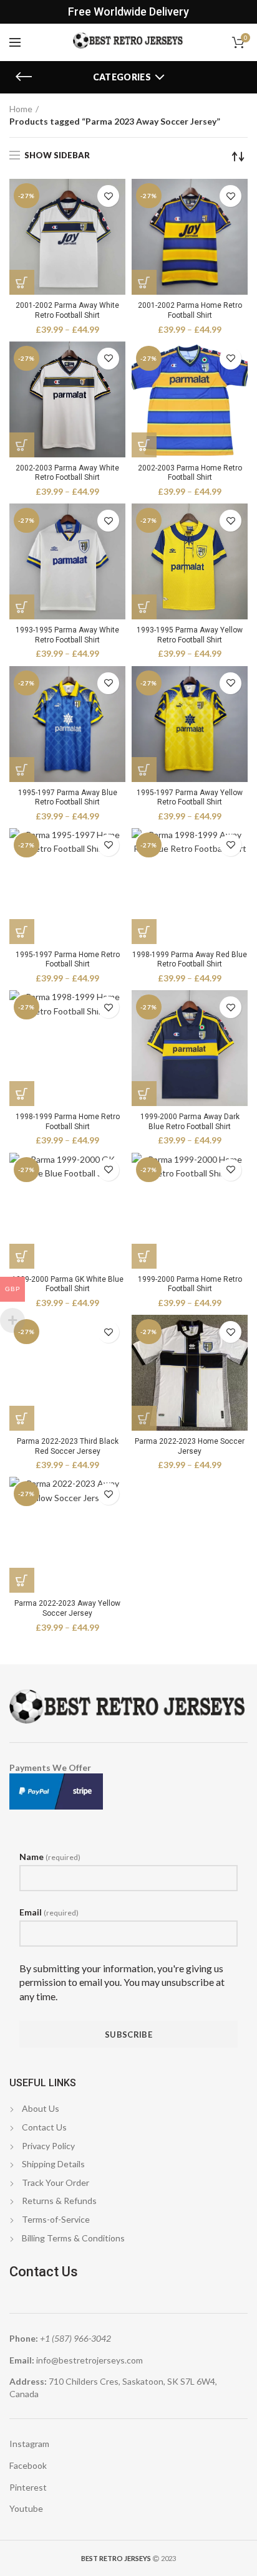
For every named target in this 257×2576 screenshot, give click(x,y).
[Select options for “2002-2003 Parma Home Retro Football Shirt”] (144, 445)
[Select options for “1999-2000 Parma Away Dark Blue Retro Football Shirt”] (144, 1094)
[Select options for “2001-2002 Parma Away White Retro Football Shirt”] (22, 282)
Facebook (28, 2465)
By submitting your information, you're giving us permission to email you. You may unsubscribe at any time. (122, 1982)
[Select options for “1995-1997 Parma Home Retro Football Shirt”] (22, 932)
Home (21, 109)
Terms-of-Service (56, 2219)
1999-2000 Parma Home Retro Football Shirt (190, 1284)
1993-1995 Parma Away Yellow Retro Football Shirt (190, 635)
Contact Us (44, 2127)
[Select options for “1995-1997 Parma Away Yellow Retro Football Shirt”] (144, 770)
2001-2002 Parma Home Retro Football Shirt (190, 310)
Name (50, 1857)
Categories (122, 77)
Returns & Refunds (59, 2201)
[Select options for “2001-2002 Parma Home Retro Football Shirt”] (144, 282)
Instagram (29, 2444)
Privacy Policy (48, 2146)
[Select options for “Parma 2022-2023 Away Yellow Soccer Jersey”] (22, 1580)
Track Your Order (56, 2182)
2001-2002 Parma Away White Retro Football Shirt (67, 310)
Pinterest (28, 2487)
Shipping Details (53, 2164)
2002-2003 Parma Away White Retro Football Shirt (67, 473)
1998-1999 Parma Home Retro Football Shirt (68, 1122)
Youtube (26, 2508)
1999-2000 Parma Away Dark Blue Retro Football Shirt (190, 1122)
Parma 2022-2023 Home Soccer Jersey (190, 1446)
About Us (41, 2108)
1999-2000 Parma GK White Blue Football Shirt (68, 1284)
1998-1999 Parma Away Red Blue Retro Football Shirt (190, 960)
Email (49, 1912)
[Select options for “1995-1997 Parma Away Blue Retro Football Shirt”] (22, 770)
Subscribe (128, 2035)
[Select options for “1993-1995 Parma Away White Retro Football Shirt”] (22, 607)
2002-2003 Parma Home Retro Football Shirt (190, 473)
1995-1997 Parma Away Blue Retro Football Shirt (68, 798)
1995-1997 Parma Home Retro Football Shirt (68, 960)
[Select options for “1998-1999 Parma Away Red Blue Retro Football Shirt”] (144, 932)
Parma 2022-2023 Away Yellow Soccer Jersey (67, 1608)
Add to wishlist (108, 196)
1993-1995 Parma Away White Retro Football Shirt (67, 635)
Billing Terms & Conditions (73, 2238)
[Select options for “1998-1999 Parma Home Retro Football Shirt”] (22, 1094)
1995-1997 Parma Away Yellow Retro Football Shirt (190, 798)
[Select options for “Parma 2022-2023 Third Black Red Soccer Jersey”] (22, 1418)
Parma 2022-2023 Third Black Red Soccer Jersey (68, 1446)
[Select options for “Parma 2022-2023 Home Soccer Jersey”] (144, 1418)
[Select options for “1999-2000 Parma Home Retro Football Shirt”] (144, 1256)
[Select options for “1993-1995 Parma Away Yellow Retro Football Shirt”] (144, 607)
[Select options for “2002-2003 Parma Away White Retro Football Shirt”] (22, 445)
